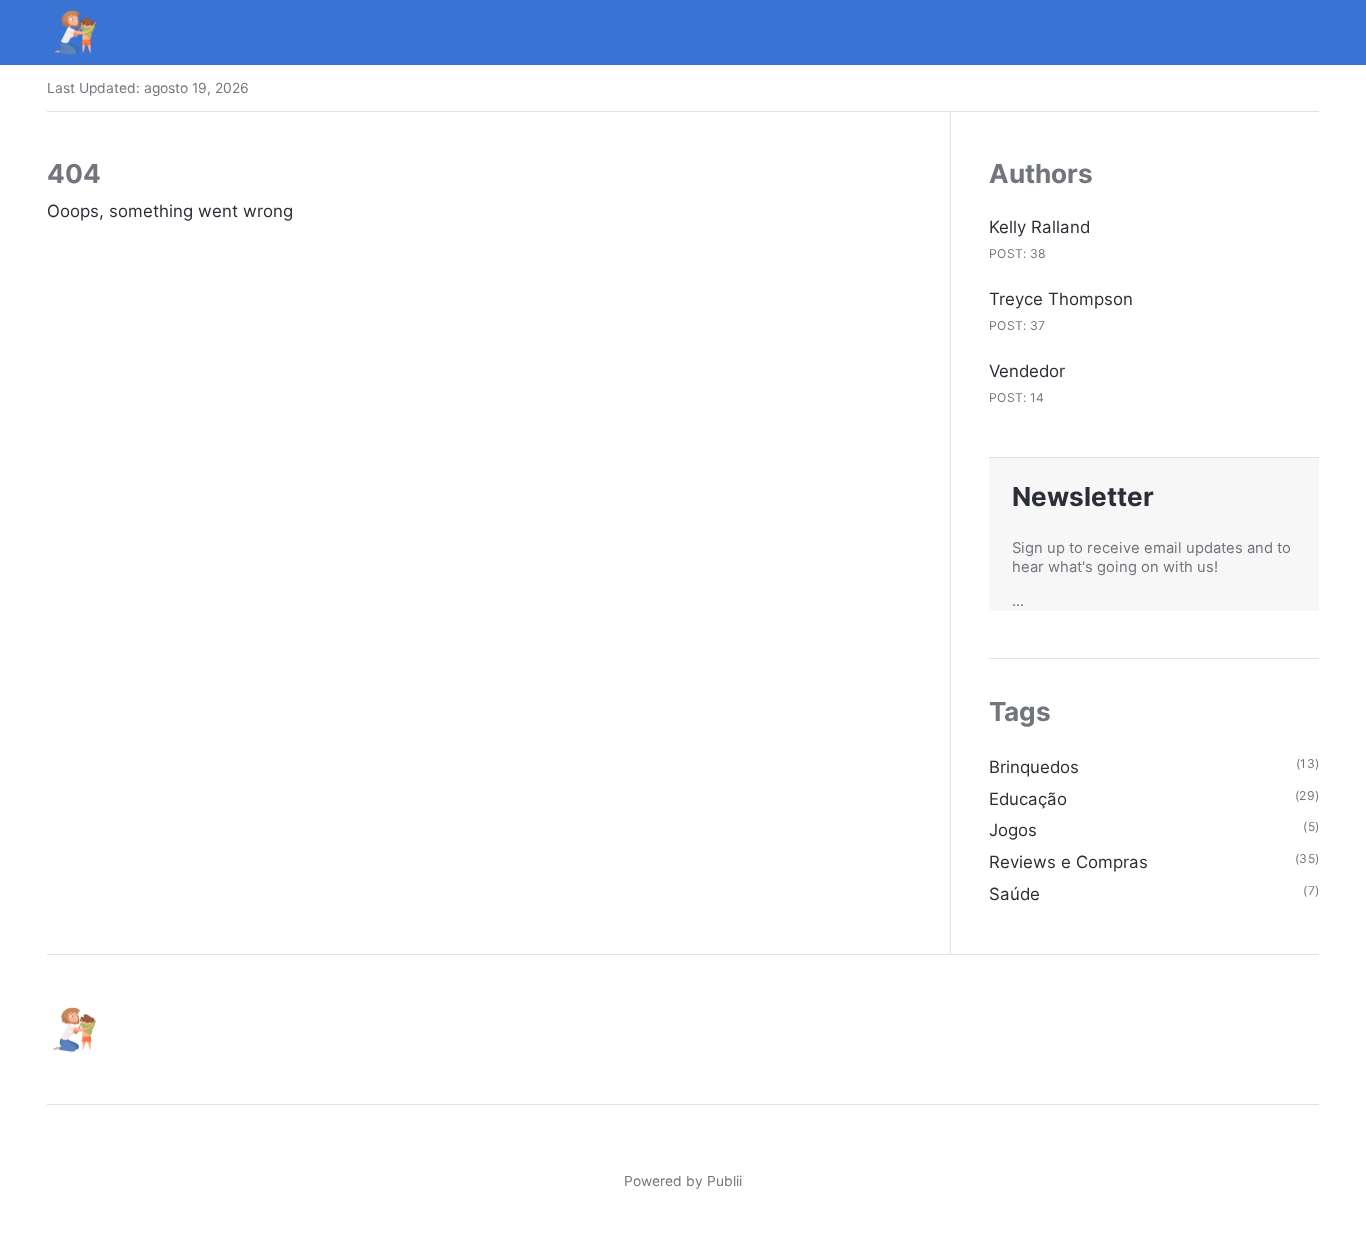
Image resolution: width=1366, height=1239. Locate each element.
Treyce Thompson (1061, 299)
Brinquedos (1034, 767)
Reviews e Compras (1068, 862)
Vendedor (1027, 371)
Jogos (1013, 830)
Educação (1028, 799)
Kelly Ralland (1039, 227)
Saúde (1014, 894)
